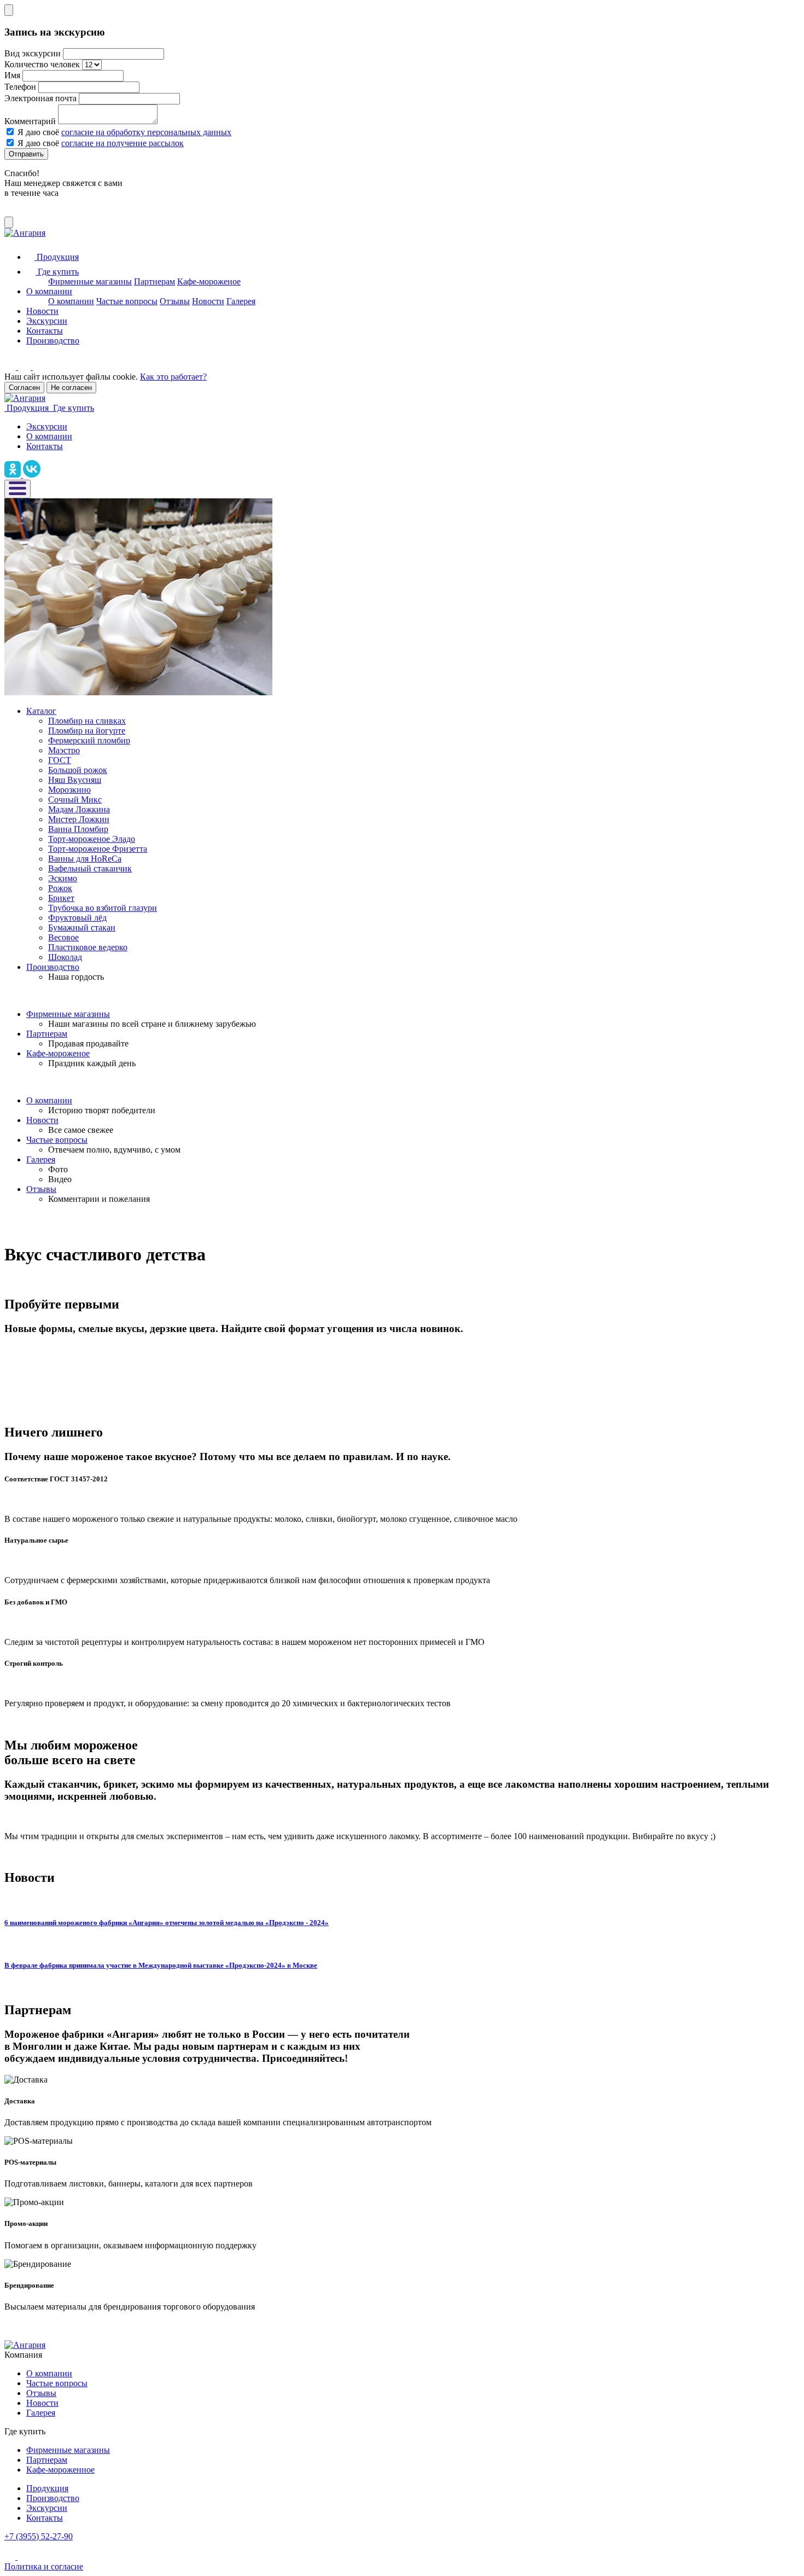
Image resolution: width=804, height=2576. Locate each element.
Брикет (61, 898)
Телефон (20, 87)
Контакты (45, 331)
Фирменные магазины (90, 281)
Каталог (41, 711)
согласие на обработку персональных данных (146, 132)
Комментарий (30, 121)
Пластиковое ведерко (88, 947)
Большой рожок (78, 770)
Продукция (47, 2488)
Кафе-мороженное (60, 2470)
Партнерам (155, 281)
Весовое (63, 937)
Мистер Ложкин (79, 819)
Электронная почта (40, 98)
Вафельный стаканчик (90, 868)
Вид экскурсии (33, 53)
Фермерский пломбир (89, 740)
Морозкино (69, 790)
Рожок (60, 888)
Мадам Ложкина (79, 809)
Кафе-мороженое (209, 281)
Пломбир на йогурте (87, 731)
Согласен (24, 388)
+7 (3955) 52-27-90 (39, 2536)
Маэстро (64, 750)
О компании (49, 291)
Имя (12, 75)
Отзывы (175, 301)
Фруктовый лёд (77, 918)
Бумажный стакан (82, 928)
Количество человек (42, 64)
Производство (53, 341)
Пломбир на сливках (87, 721)
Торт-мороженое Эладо (92, 839)
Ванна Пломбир (78, 829)
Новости (208, 301)
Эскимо (63, 878)
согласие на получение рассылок (123, 143)
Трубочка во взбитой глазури (103, 908)
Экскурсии (47, 321)
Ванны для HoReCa (85, 859)
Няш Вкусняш (75, 780)
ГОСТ (60, 760)
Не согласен (71, 388)
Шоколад (65, 957)
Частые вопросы (127, 301)
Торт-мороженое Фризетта (98, 849)
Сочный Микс (75, 799)
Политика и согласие (44, 2566)
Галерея (241, 301)
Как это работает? (173, 377)
